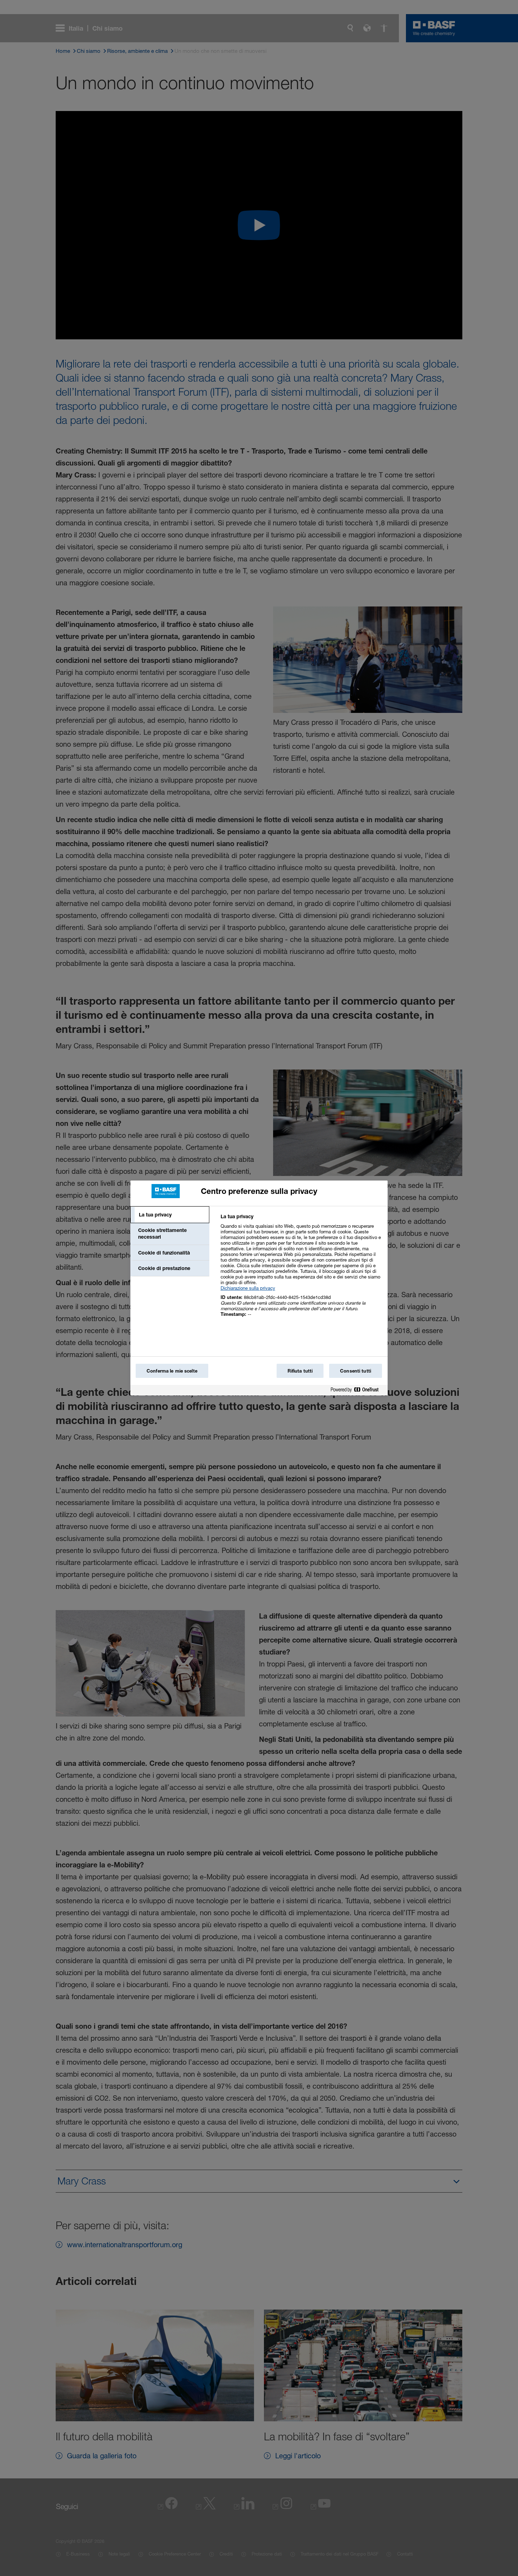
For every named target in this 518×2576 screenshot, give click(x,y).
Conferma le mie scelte (172, 1371)
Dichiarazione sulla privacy (248, 1288)
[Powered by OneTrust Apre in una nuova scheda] (357, 1391)
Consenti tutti (356, 1371)
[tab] (170, 1215)
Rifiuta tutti (300, 1371)
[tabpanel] (301, 1269)
